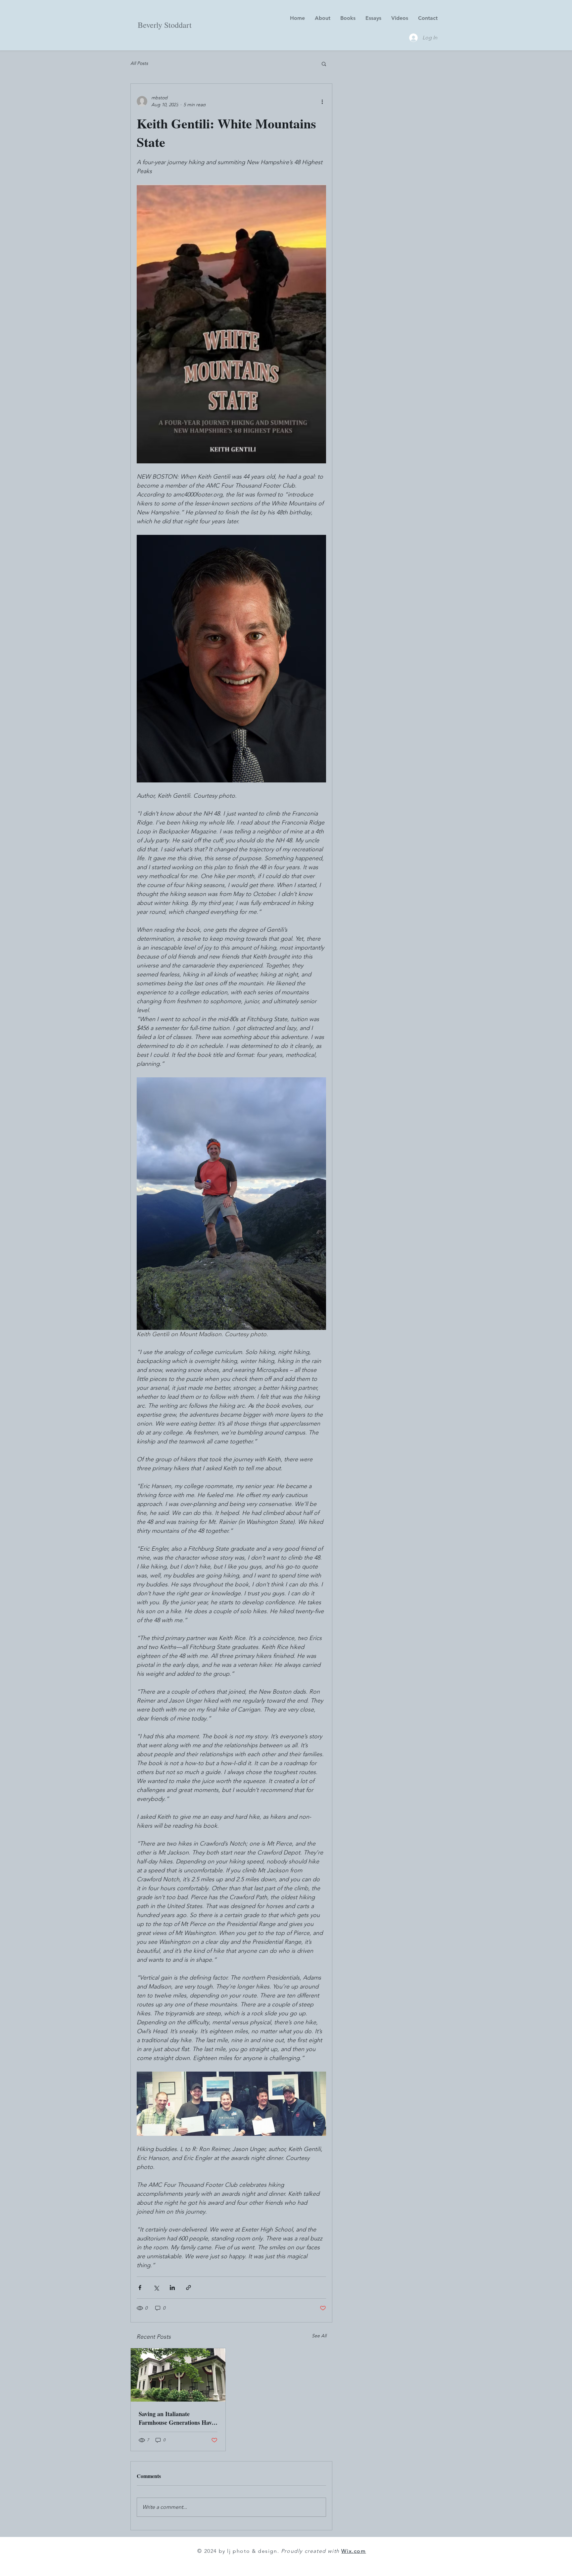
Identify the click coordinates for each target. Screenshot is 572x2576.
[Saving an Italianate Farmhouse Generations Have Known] (178, 2375)
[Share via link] (189, 2288)
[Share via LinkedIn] (172, 2288)
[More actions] (322, 101)
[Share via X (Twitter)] (156, 2288)
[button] (324, 64)
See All (319, 2336)
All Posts (139, 63)
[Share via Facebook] (140, 2288)
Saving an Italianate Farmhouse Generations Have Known (176, 2418)
